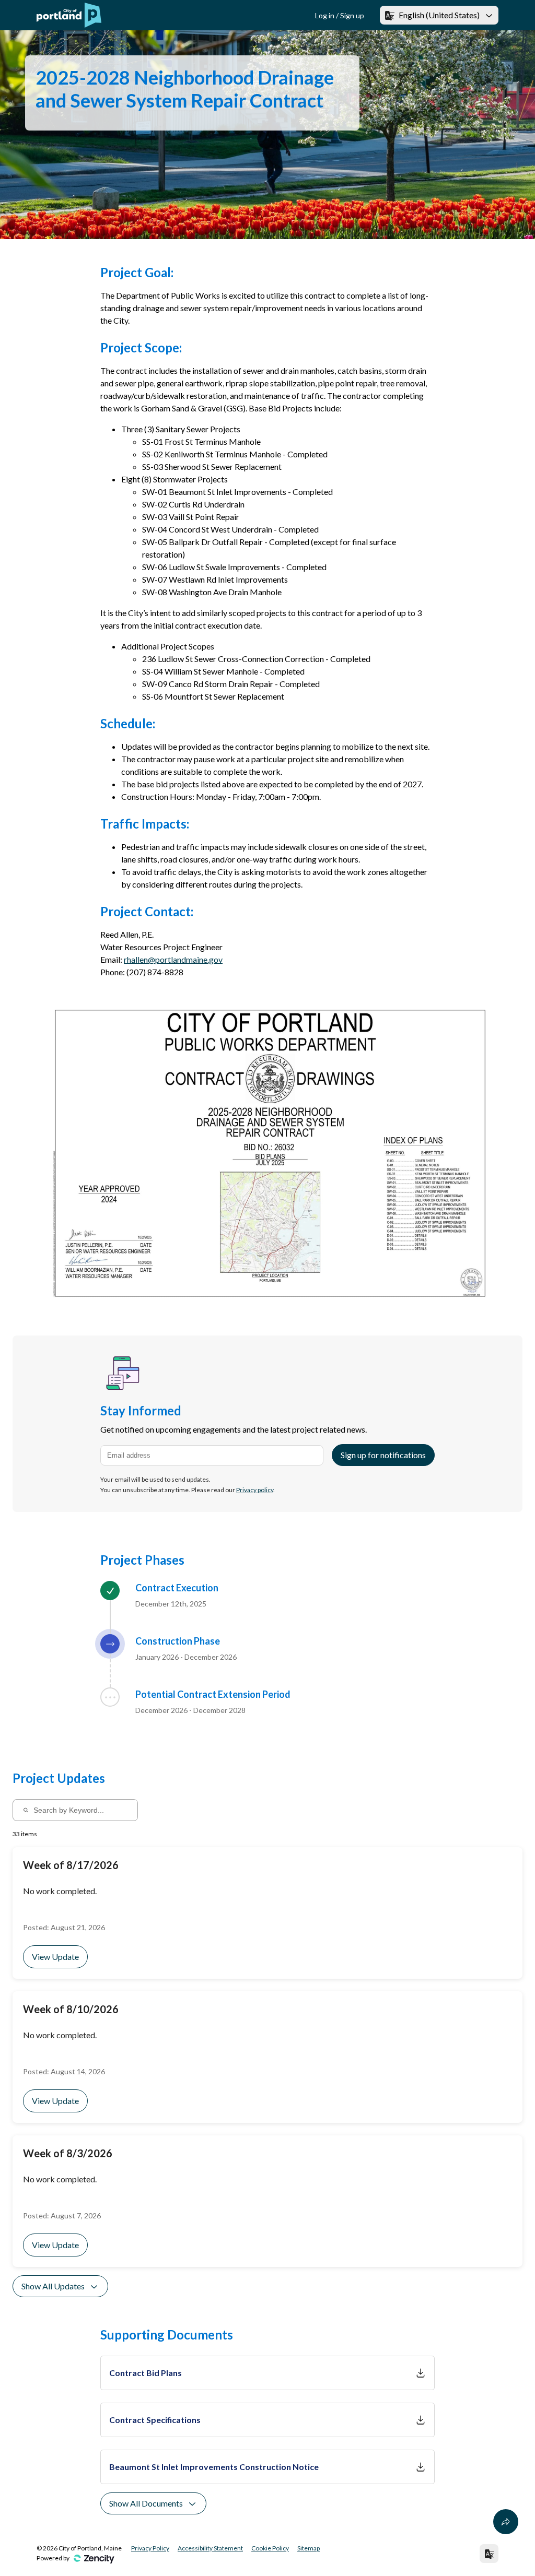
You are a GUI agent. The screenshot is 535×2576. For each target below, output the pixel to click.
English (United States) (439, 15)
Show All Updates (53, 2286)
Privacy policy (255, 1490)
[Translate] (489, 2554)
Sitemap (309, 2548)
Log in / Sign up (340, 15)
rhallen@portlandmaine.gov (173, 959)
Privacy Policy (150, 2548)
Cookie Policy (270, 2548)
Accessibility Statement (210, 2548)
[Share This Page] (506, 2522)
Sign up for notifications (383, 1455)
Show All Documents (146, 2503)
